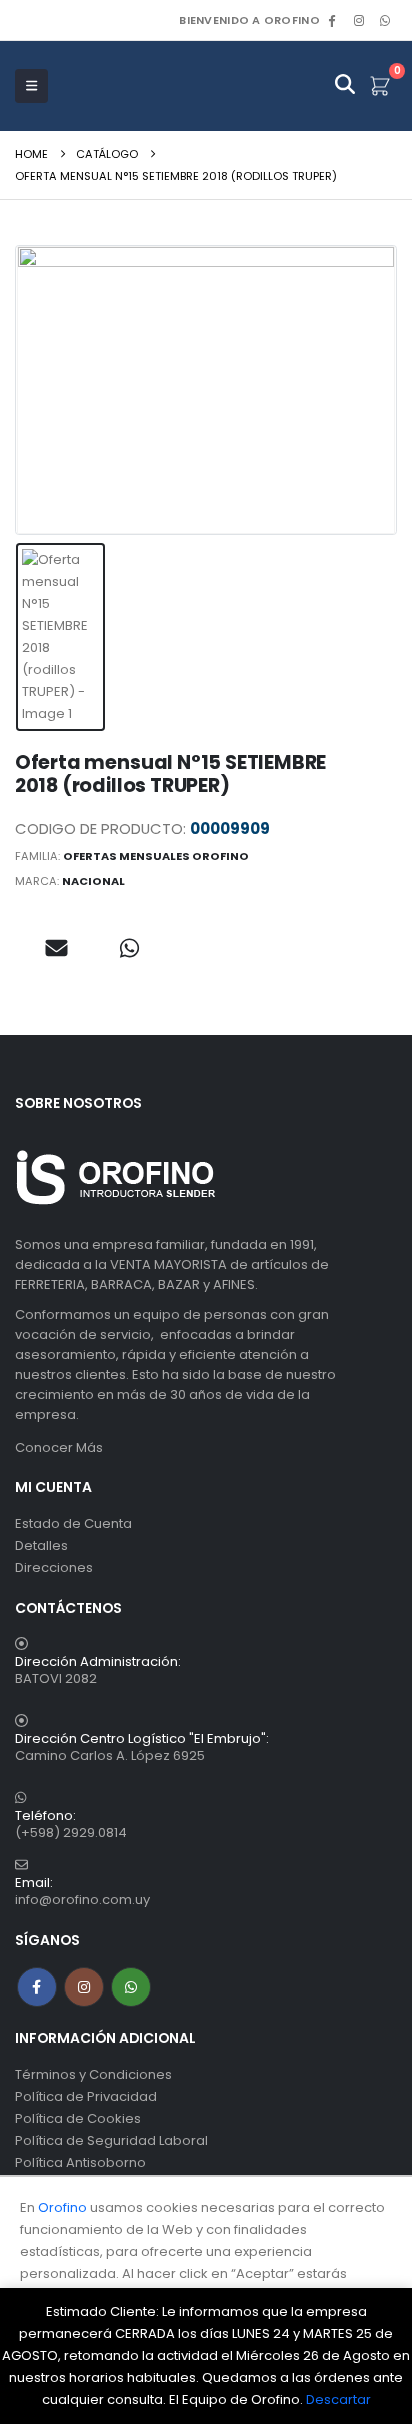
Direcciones (54, 1567)
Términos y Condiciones (93, 2074)
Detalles (41, 1545)
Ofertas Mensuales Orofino (156, 856)
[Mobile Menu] (31, 86)
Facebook (37, 1987)
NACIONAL (93, 881)
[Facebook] (332, 20)
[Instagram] (359, 20)
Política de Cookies (78, 2118)
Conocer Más (59, 1447)
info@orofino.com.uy (82, 1899)
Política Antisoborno (80, 2162)
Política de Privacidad (86, 2096)
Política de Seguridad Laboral (111, 2140)
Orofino (62, 2207)
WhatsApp (385, 20)
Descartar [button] (338, 2399)
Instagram (84, 1987)
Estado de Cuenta (73, 1523)
